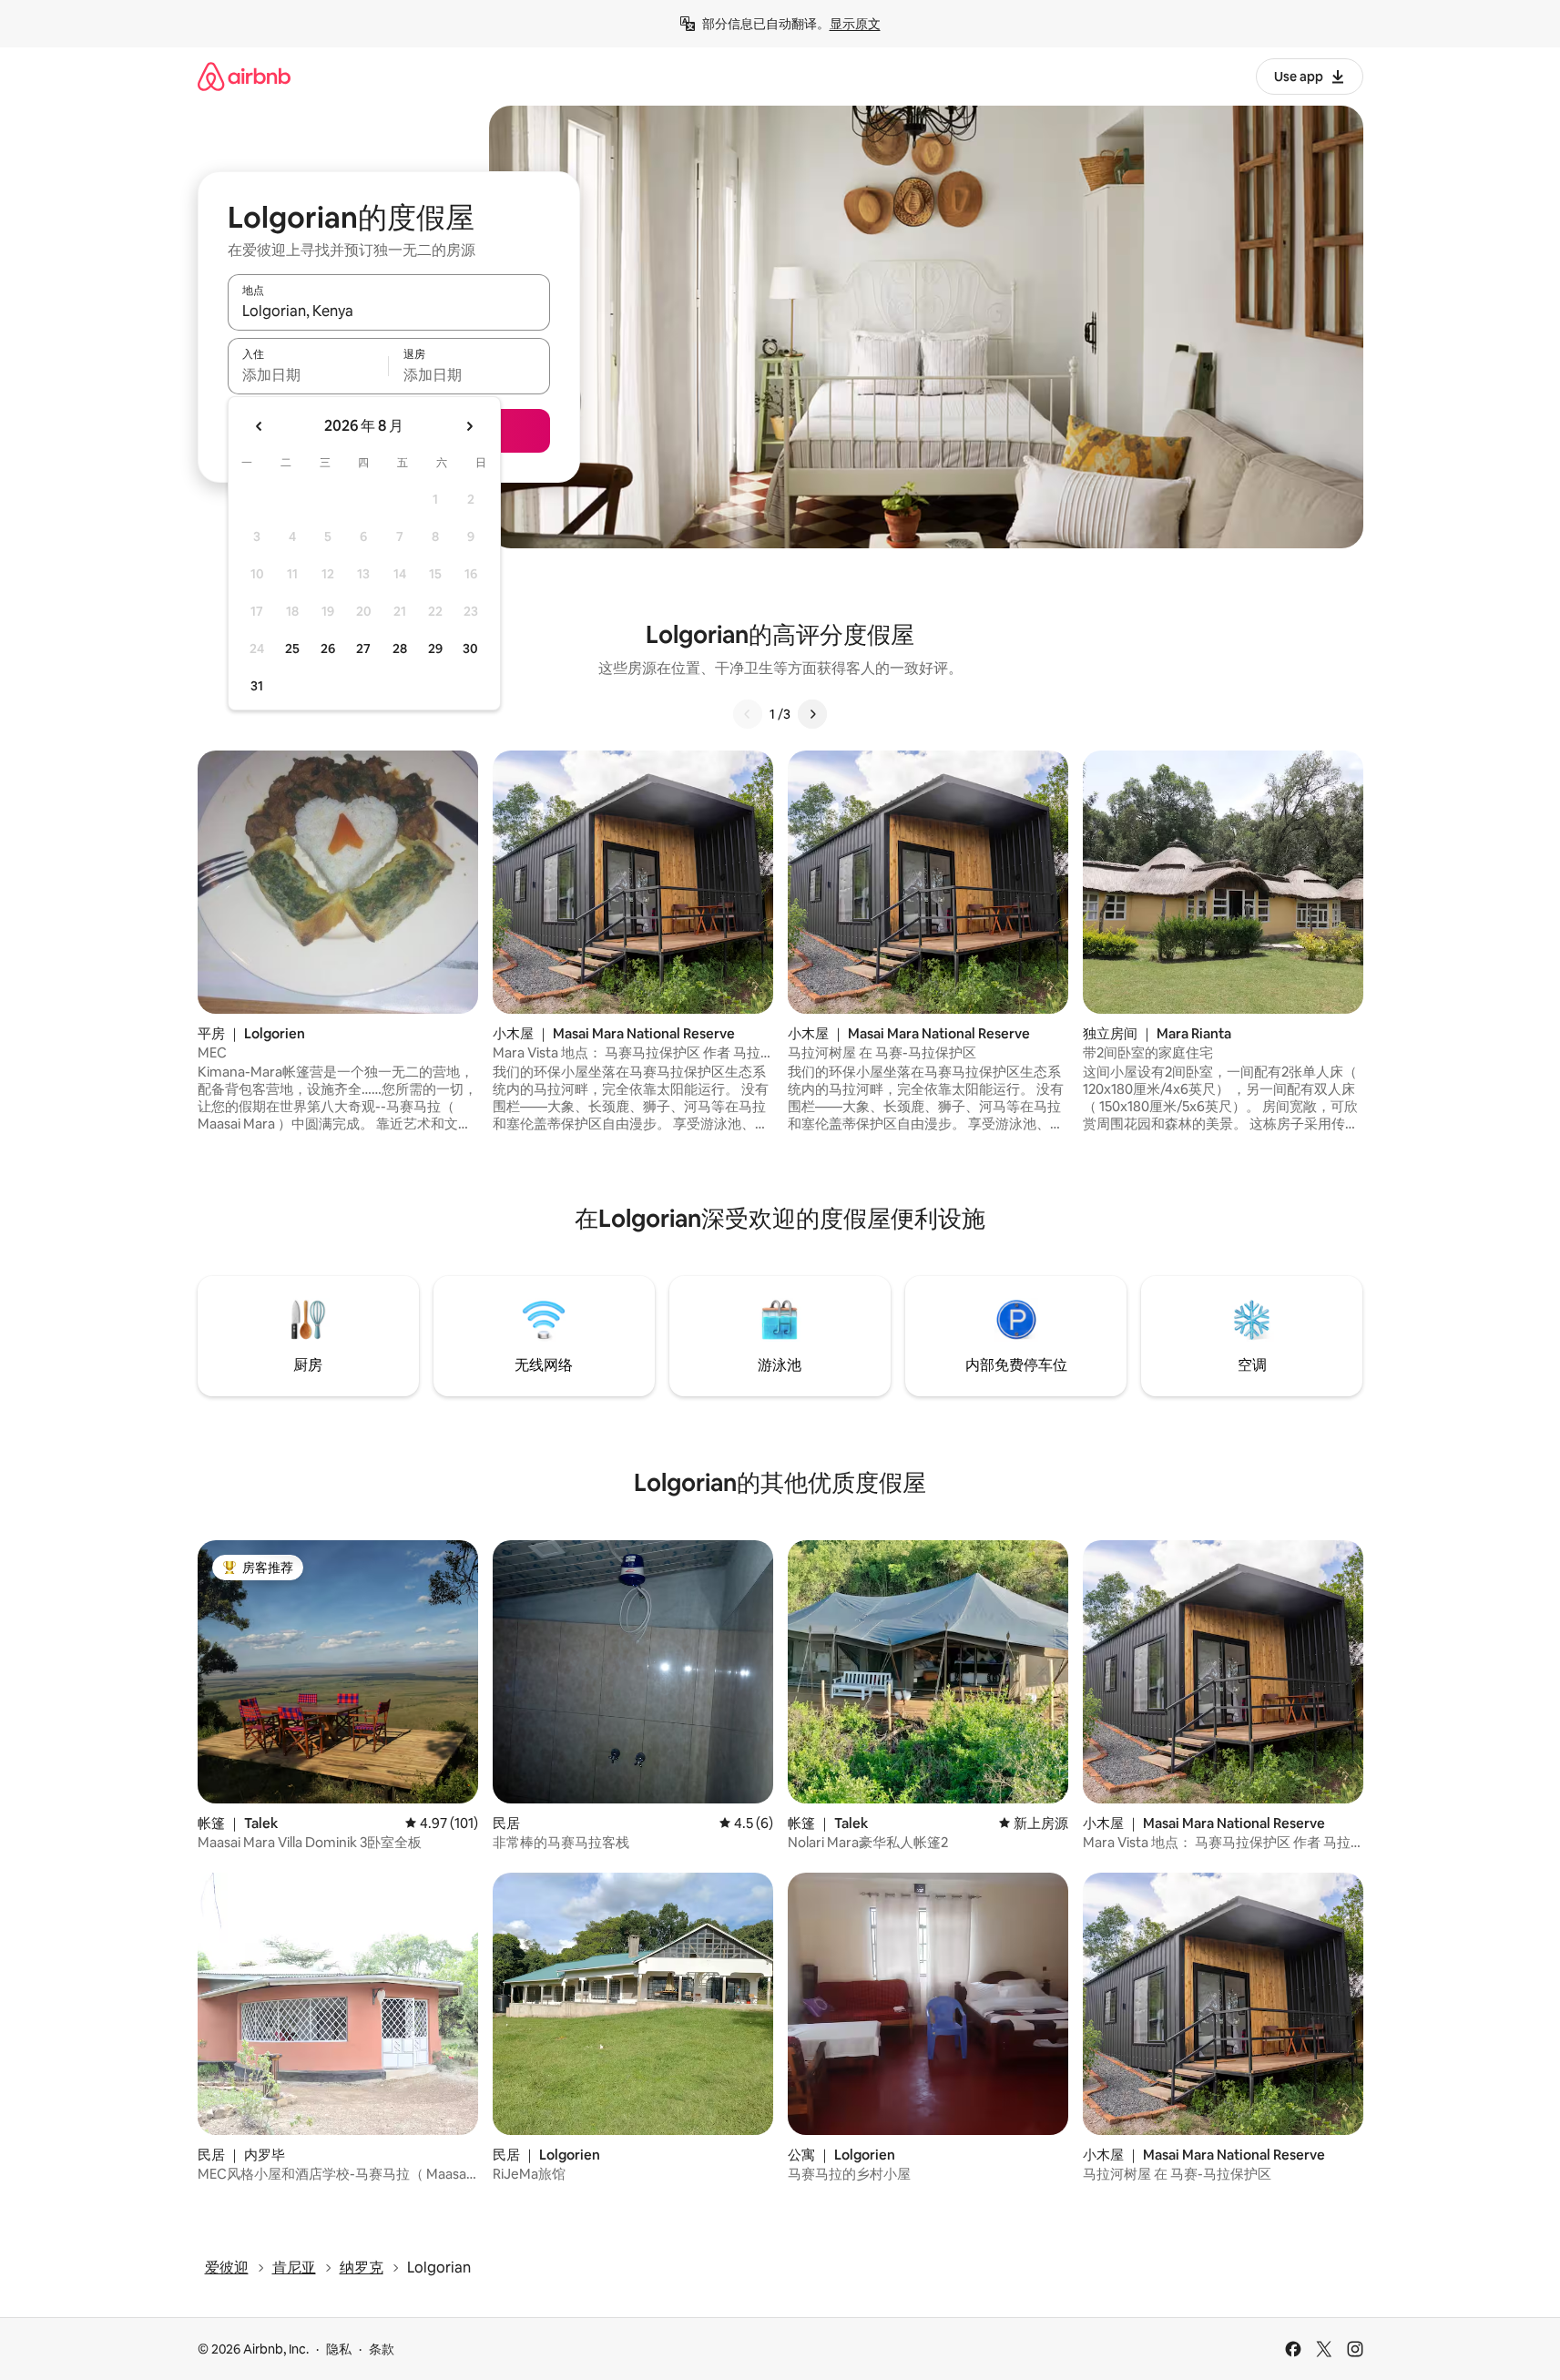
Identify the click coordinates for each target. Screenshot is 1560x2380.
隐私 (339, 2349)
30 (470, 649)
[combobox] (389, 311)
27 (363, 649)
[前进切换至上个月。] (260, 426)
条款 (382, 2349)
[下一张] (812, 714)
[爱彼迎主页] (244, 76)
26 (328, 649)
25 (292, 649)
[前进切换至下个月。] (469, 426)
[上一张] (748, 714)
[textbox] (308, 374)
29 (435, 649)
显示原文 (855, 24)
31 (257, 686)
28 (400, 649)
